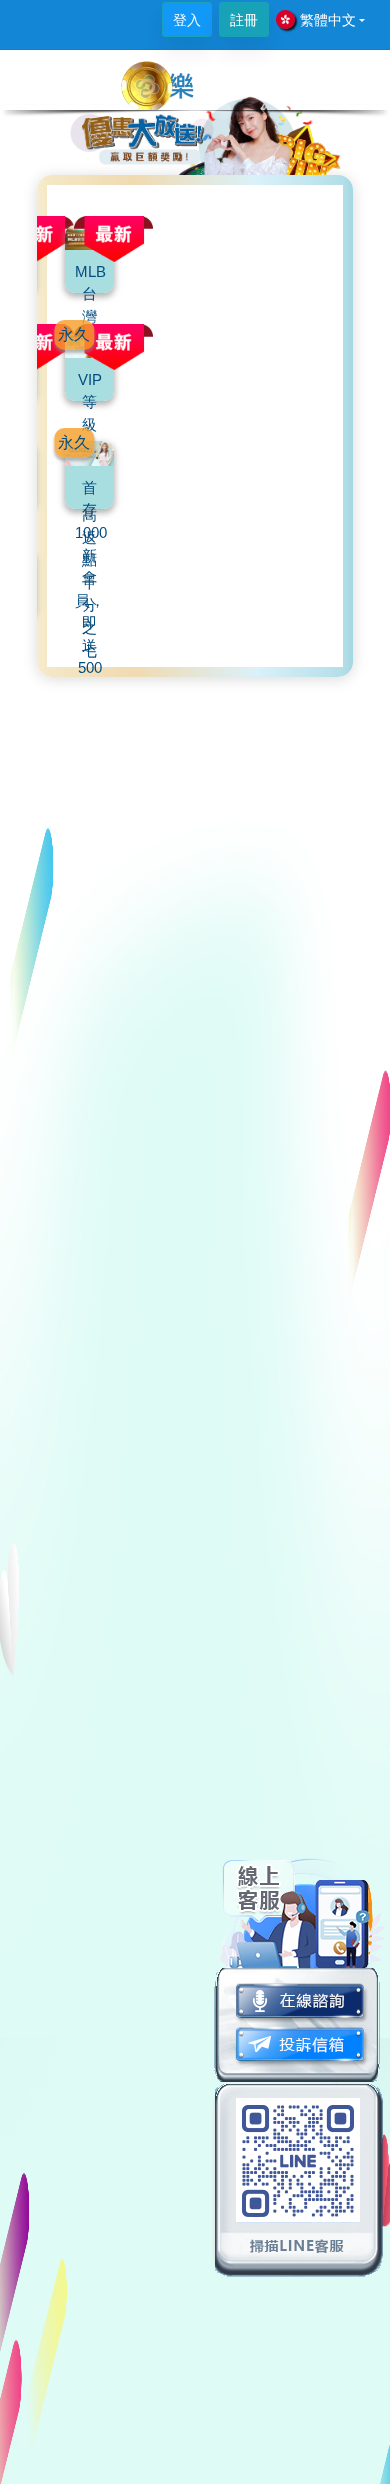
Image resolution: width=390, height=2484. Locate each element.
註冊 (244, 20)
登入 (187, 20)
